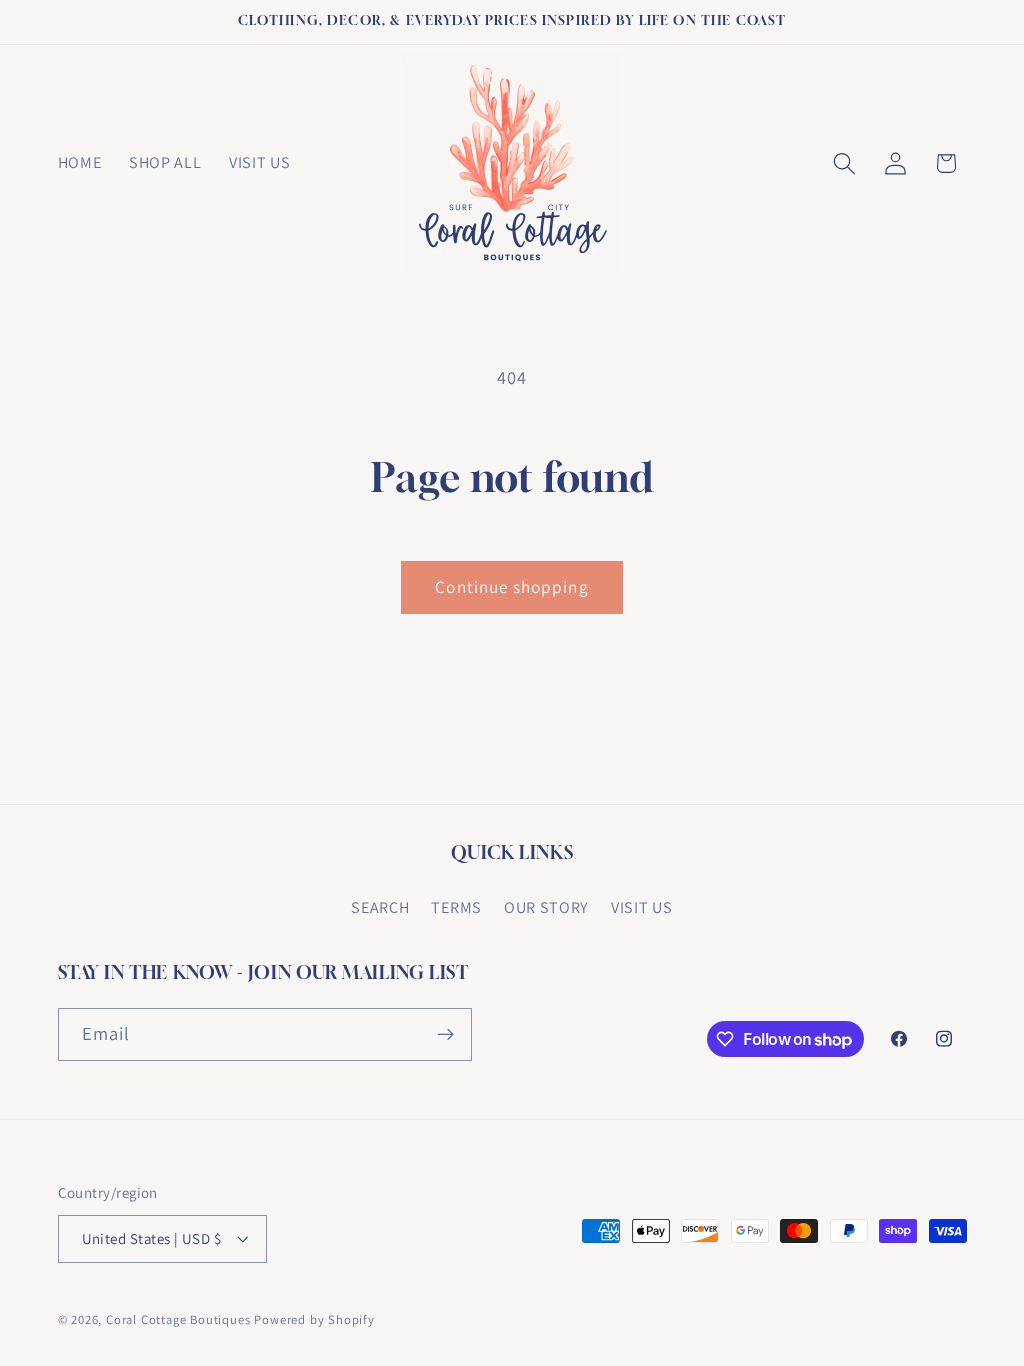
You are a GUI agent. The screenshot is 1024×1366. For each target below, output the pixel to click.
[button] (844, 163)
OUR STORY (546, 907)
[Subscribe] (445, 1035)
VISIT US (642, 907)
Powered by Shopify (314, 1319)
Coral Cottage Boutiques (178, 1319)
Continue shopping (512, 586)
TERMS (456, 907)
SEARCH (380, 907)
